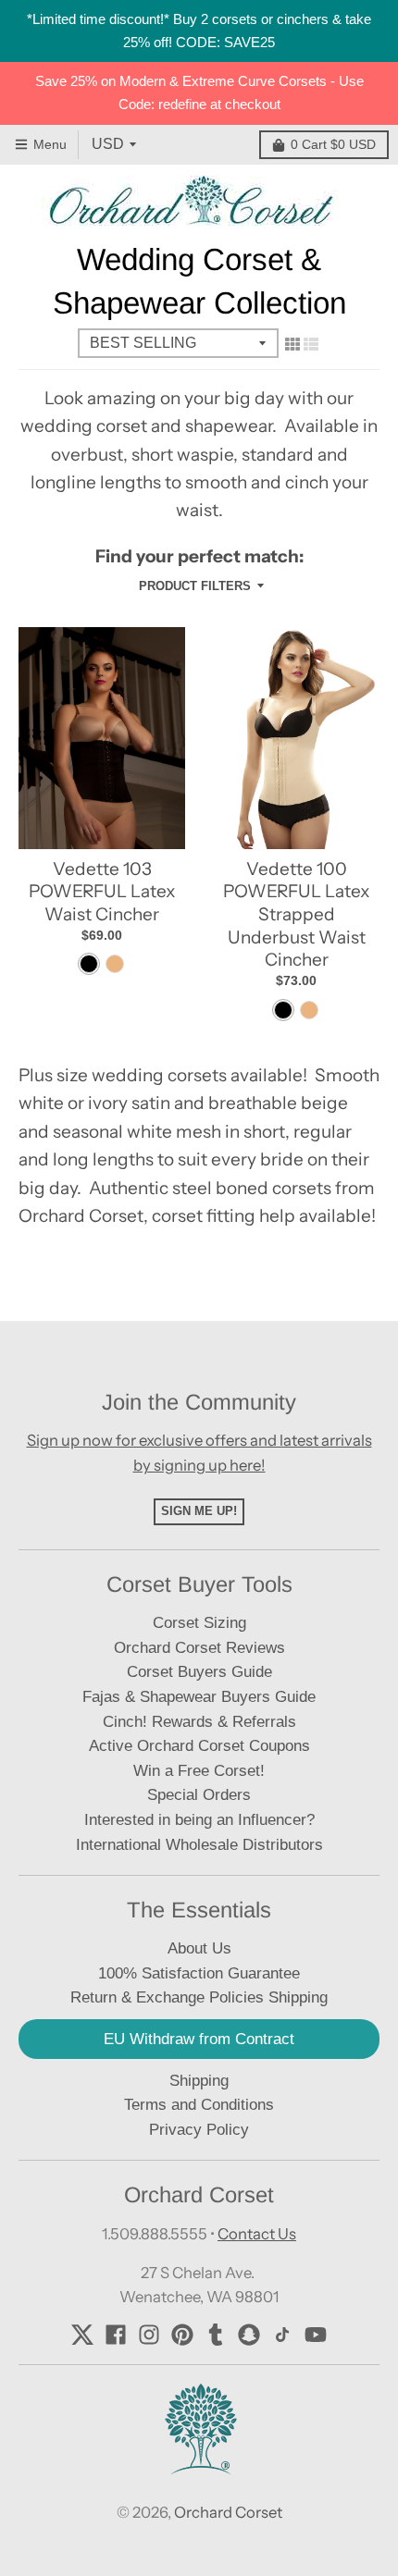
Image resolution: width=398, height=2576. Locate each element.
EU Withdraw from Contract (199, 2039)
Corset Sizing (199, 1623)
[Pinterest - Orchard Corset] (182, 2335)
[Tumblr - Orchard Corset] (216, 2335)
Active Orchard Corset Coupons (199, 1746)
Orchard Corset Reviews (199, 1648)
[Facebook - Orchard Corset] (116, 2335)
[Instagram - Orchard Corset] (149, 2335)
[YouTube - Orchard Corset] (316, 2335)
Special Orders (199, 1795)
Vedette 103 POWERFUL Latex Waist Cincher (102, 892)
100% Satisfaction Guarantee (199, 1973)
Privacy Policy (199, 2130)
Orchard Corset (228, 2512)
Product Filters (195, 586)
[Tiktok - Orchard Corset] (282, 2335)
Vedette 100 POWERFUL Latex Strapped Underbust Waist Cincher (296, 915)
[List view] (311, 344)
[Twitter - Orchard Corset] (82, 2335)
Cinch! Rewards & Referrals (199, 1722)
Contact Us (257, 2234)
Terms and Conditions (199, 2105)
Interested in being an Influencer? (199, 1820)
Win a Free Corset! (199, 1771)
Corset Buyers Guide (199, 1672)
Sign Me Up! (199, 1511)
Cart (333, 144)
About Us (199, 1948)
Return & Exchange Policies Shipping (199, 1997)
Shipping (199, 2081)
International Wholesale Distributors (199, 1845)
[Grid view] (292, 344)
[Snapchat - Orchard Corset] (249, 2335)
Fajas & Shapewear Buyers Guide (199, 1697)
